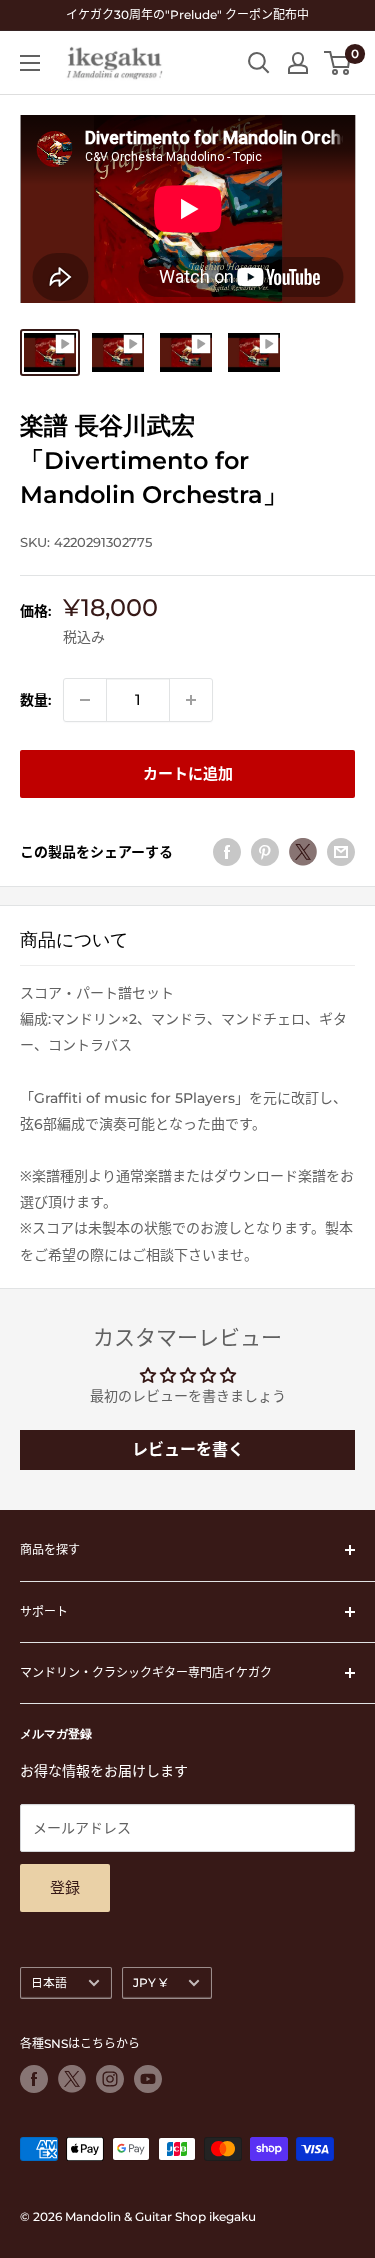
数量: (35, 700)
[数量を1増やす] (191, 700)
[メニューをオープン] (30, 63)
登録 (65, 1887)
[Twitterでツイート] (303, 852)
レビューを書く (188, 1449)
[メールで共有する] (341, 852)
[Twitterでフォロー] (72, 2079)
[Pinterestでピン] (265, 852)
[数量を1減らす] (85, 700)
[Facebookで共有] (227, 852)
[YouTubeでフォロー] (148, 2079)
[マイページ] (298, 63)
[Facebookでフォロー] (34, 2079)
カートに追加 (188, 773)
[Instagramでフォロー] (110, 2079)
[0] (338, 63)
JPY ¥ (150, 1982)
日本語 (49, 1982)
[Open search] (259, 63)
